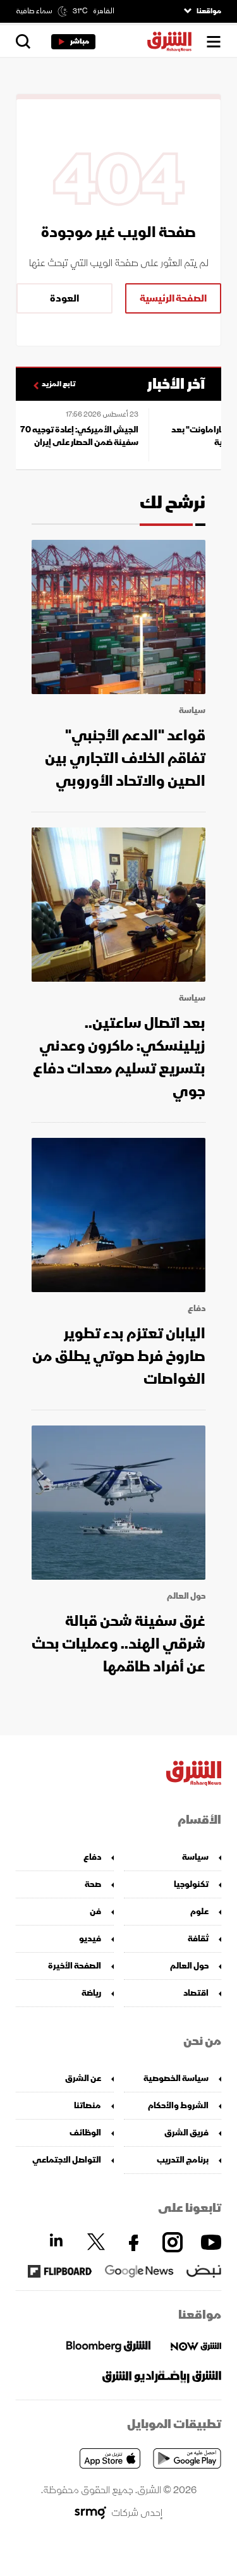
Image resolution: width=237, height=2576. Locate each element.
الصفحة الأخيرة (75, 1966)
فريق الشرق (186, 2133)
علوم (199, 1911)
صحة (93, 1884)
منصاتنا (88, 2105)
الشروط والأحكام (178, 2105)
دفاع (197, 1309)
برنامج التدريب (183, 2160)
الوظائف (85, 2133)
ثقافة (198, 1938)
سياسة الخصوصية (176, 2078)
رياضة (91, 1993)
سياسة (192, 711)
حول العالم (186, 1596)
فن (95, 1911)
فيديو (90, 1938)
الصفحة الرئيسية (173, 298)
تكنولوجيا (191, 1884)
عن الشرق (83, 2078)
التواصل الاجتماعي (67, 2160)
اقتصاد (196, 1993)
